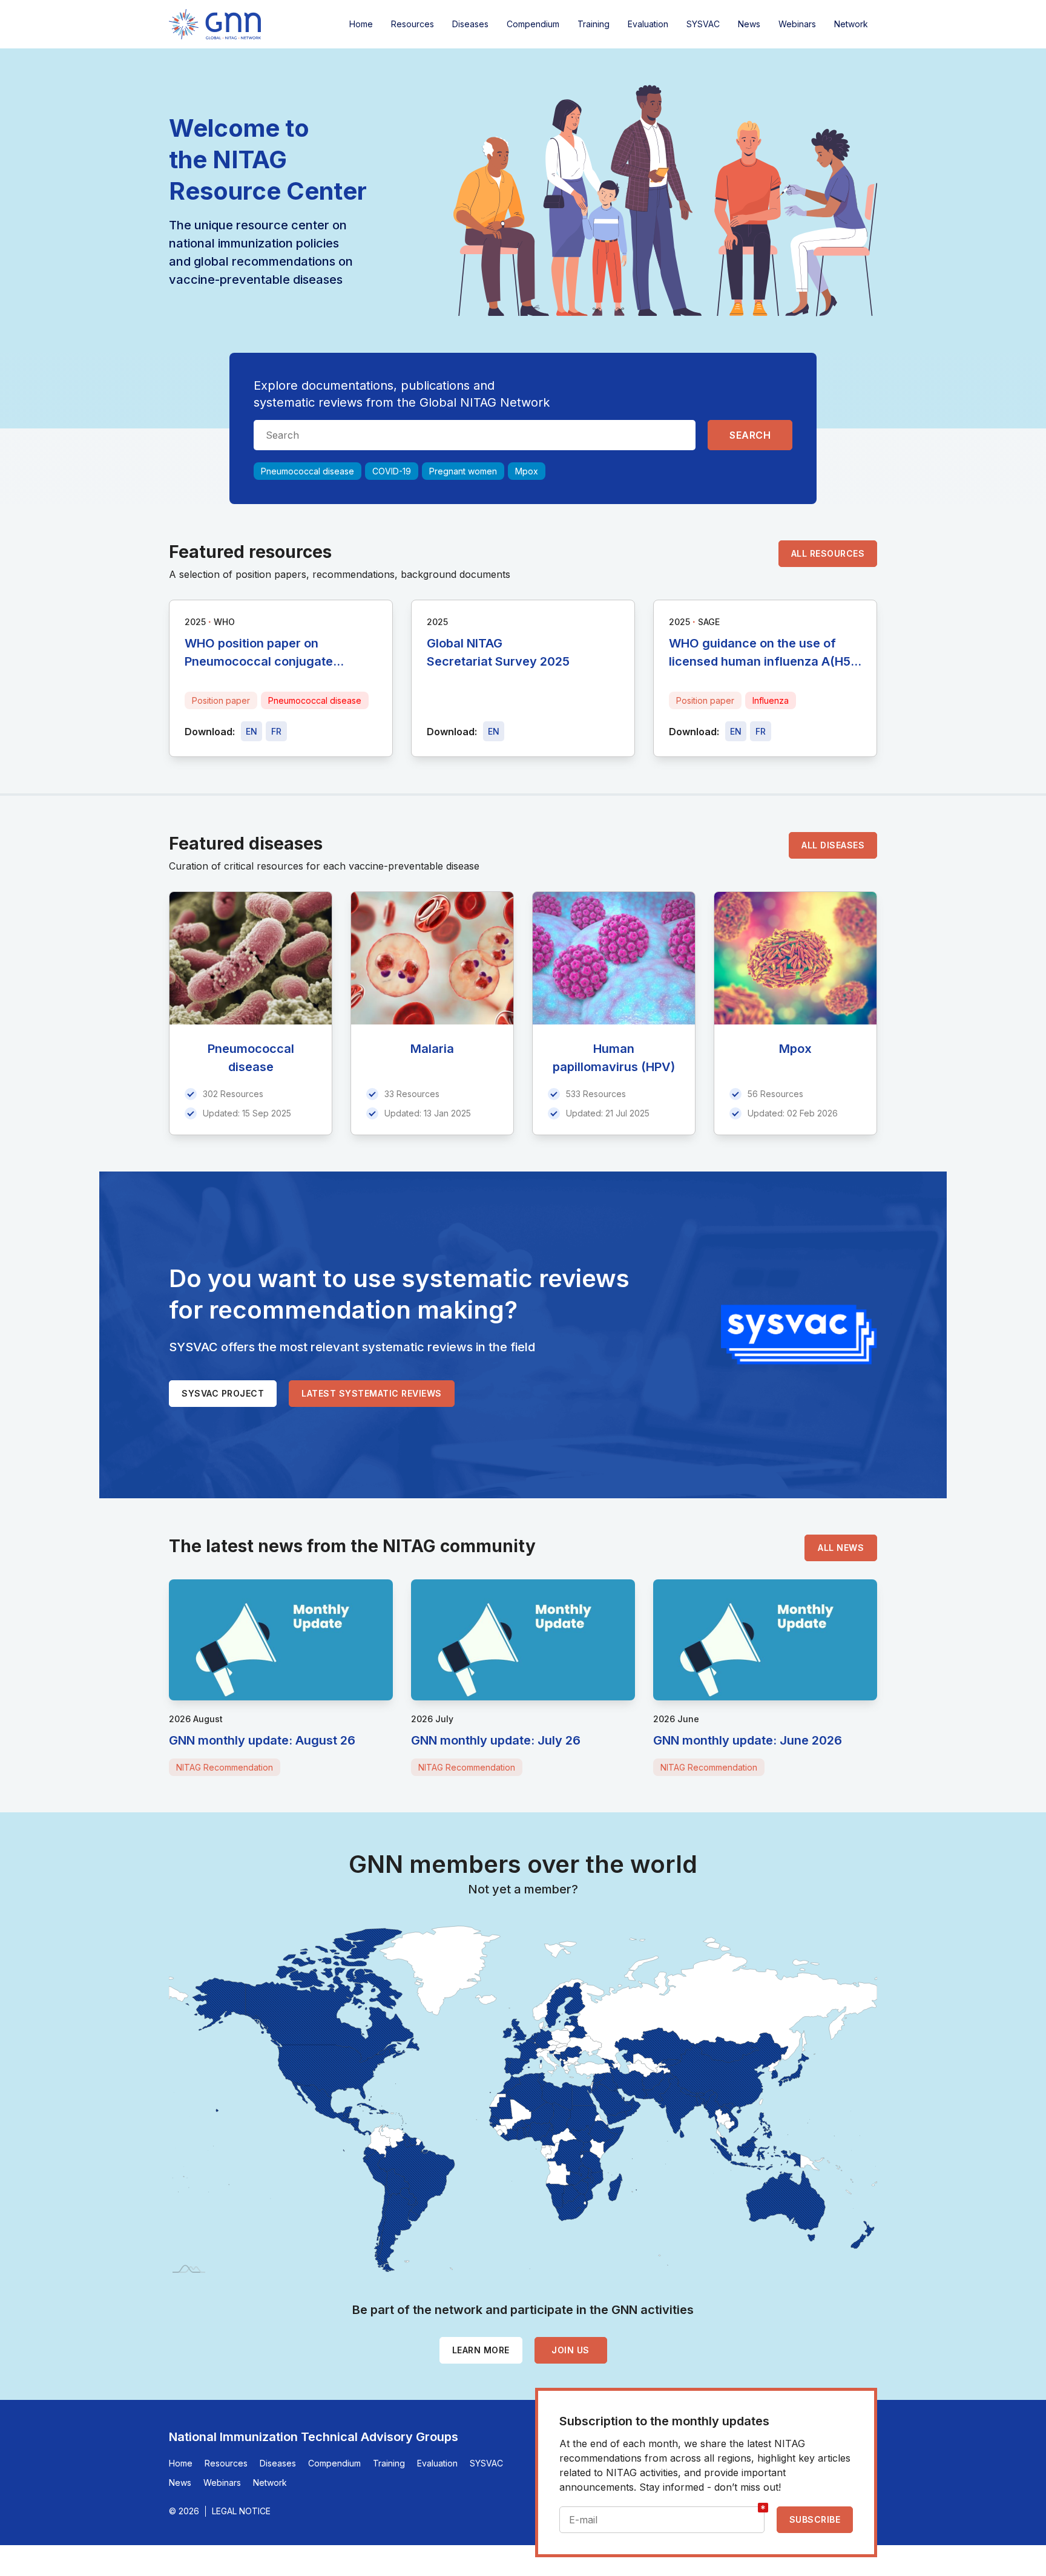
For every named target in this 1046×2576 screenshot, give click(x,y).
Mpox (527, 471)
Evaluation (648, 24)
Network (851, 24)
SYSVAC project (223, 1393)
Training (594, 24)
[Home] (215, 24)
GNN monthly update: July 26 (496, 1740)
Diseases (470, 24)
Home (361, 24)
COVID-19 (392, 471)
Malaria (432, 1049)
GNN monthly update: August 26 (262, 1740)
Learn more (481, 2350)
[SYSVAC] (799, 1335)
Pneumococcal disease (308, 471)
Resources (413, 24)
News (749, 24)
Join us (571, 2350)
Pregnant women (463, 471)
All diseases (833, 845)
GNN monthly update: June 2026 (748, 1740)
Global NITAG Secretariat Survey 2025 (498, 652)
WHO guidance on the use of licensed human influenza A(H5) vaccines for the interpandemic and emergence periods (762, 653)
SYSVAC (703, 24)
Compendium (533, 24)
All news (841, 1548)
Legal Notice (241, 2511)
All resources (828, 553)
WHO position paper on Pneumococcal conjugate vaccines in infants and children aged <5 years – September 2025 (278, 653)
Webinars (797, 24)
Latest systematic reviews (372, 1393)
